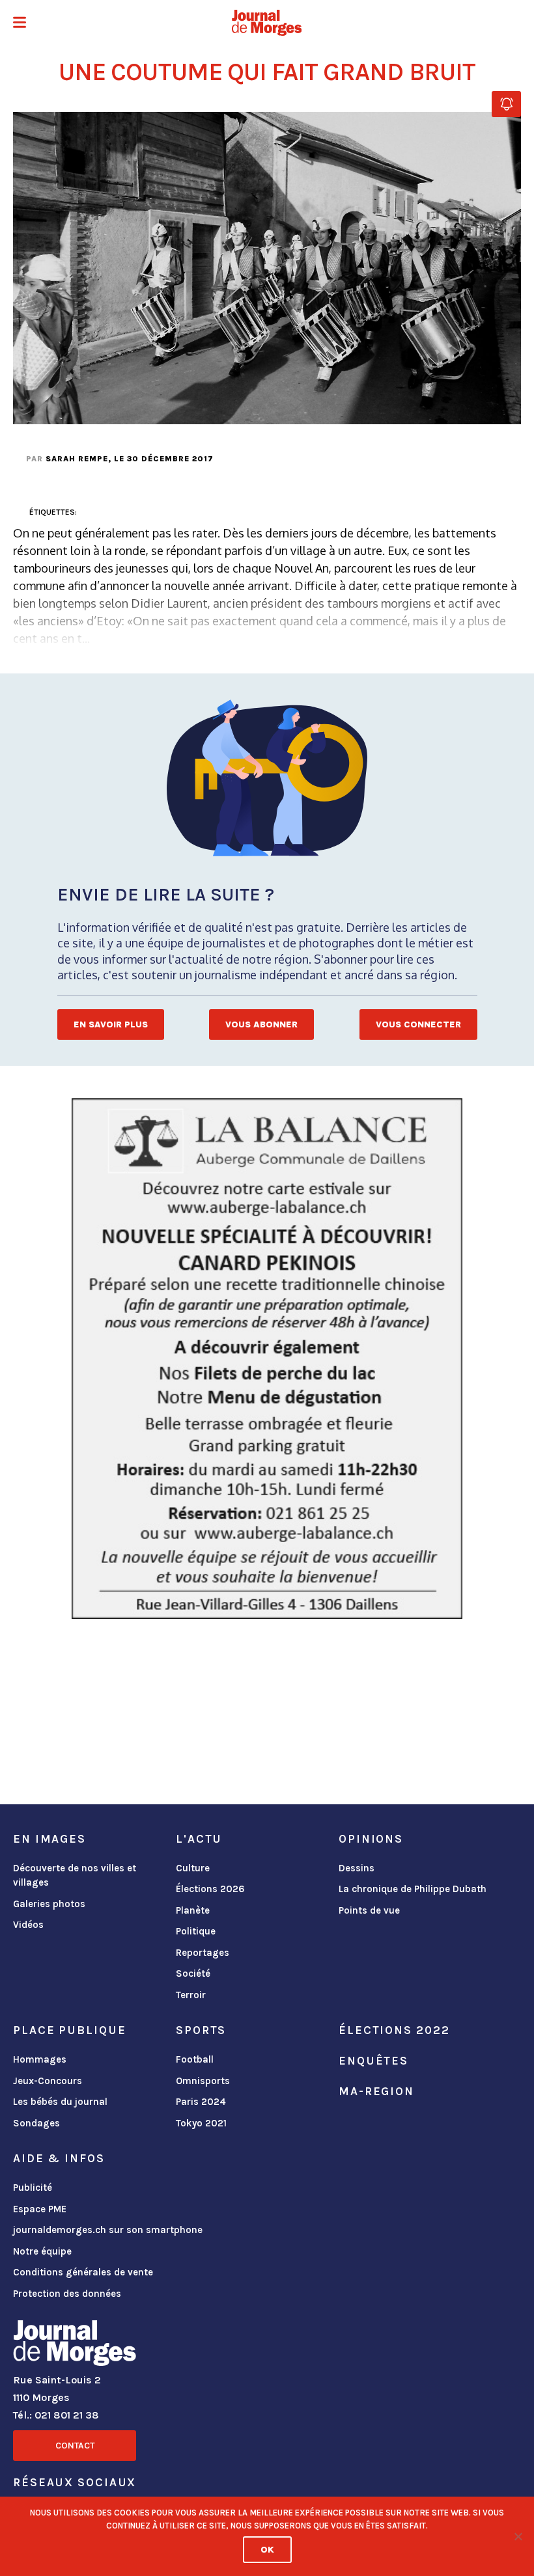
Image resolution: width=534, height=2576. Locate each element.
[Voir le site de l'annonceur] (267, 1359)
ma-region (376, 2091)
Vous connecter (418, 1024)
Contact (75, 2446)
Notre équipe (42, 2251)
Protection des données (67, 2294)
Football (195, 2059)
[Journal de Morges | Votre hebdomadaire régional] (267, 23)
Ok (267, 2550)
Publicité (33, 2188)
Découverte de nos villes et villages (75, 1876)
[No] (518, 2536)
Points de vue (369, 1910)
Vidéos (28, 1925)
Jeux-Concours (48, 2081)
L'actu (199, 1839)
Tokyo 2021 (201, 2123)
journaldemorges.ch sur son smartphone (108, 2230)
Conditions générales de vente (83, 2272)
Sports (201, 2030)
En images (49, 1839)
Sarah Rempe (77, 459)
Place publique (69, 2030)
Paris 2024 (201, 2102)
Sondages (36, 2123)
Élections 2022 (394, 2030)
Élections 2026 (210, 1889)
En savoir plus (111, 1024)
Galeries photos (49, 1904)
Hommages (40, 2059)
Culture (193, 1868)
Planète (193, 1910)
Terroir (191, 1995)
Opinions (371, 1839)
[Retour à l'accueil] (75, 2346)
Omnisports (203, 2081)
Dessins (357, 1868)
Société (193, 1973)
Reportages (203, 1953)
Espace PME (40, 2209)
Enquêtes (373, 2061)
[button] (20, 24)
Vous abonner (261, 1024)
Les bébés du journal (60, 2102)
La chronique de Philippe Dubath (413, 1889)
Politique (196, 1931)
